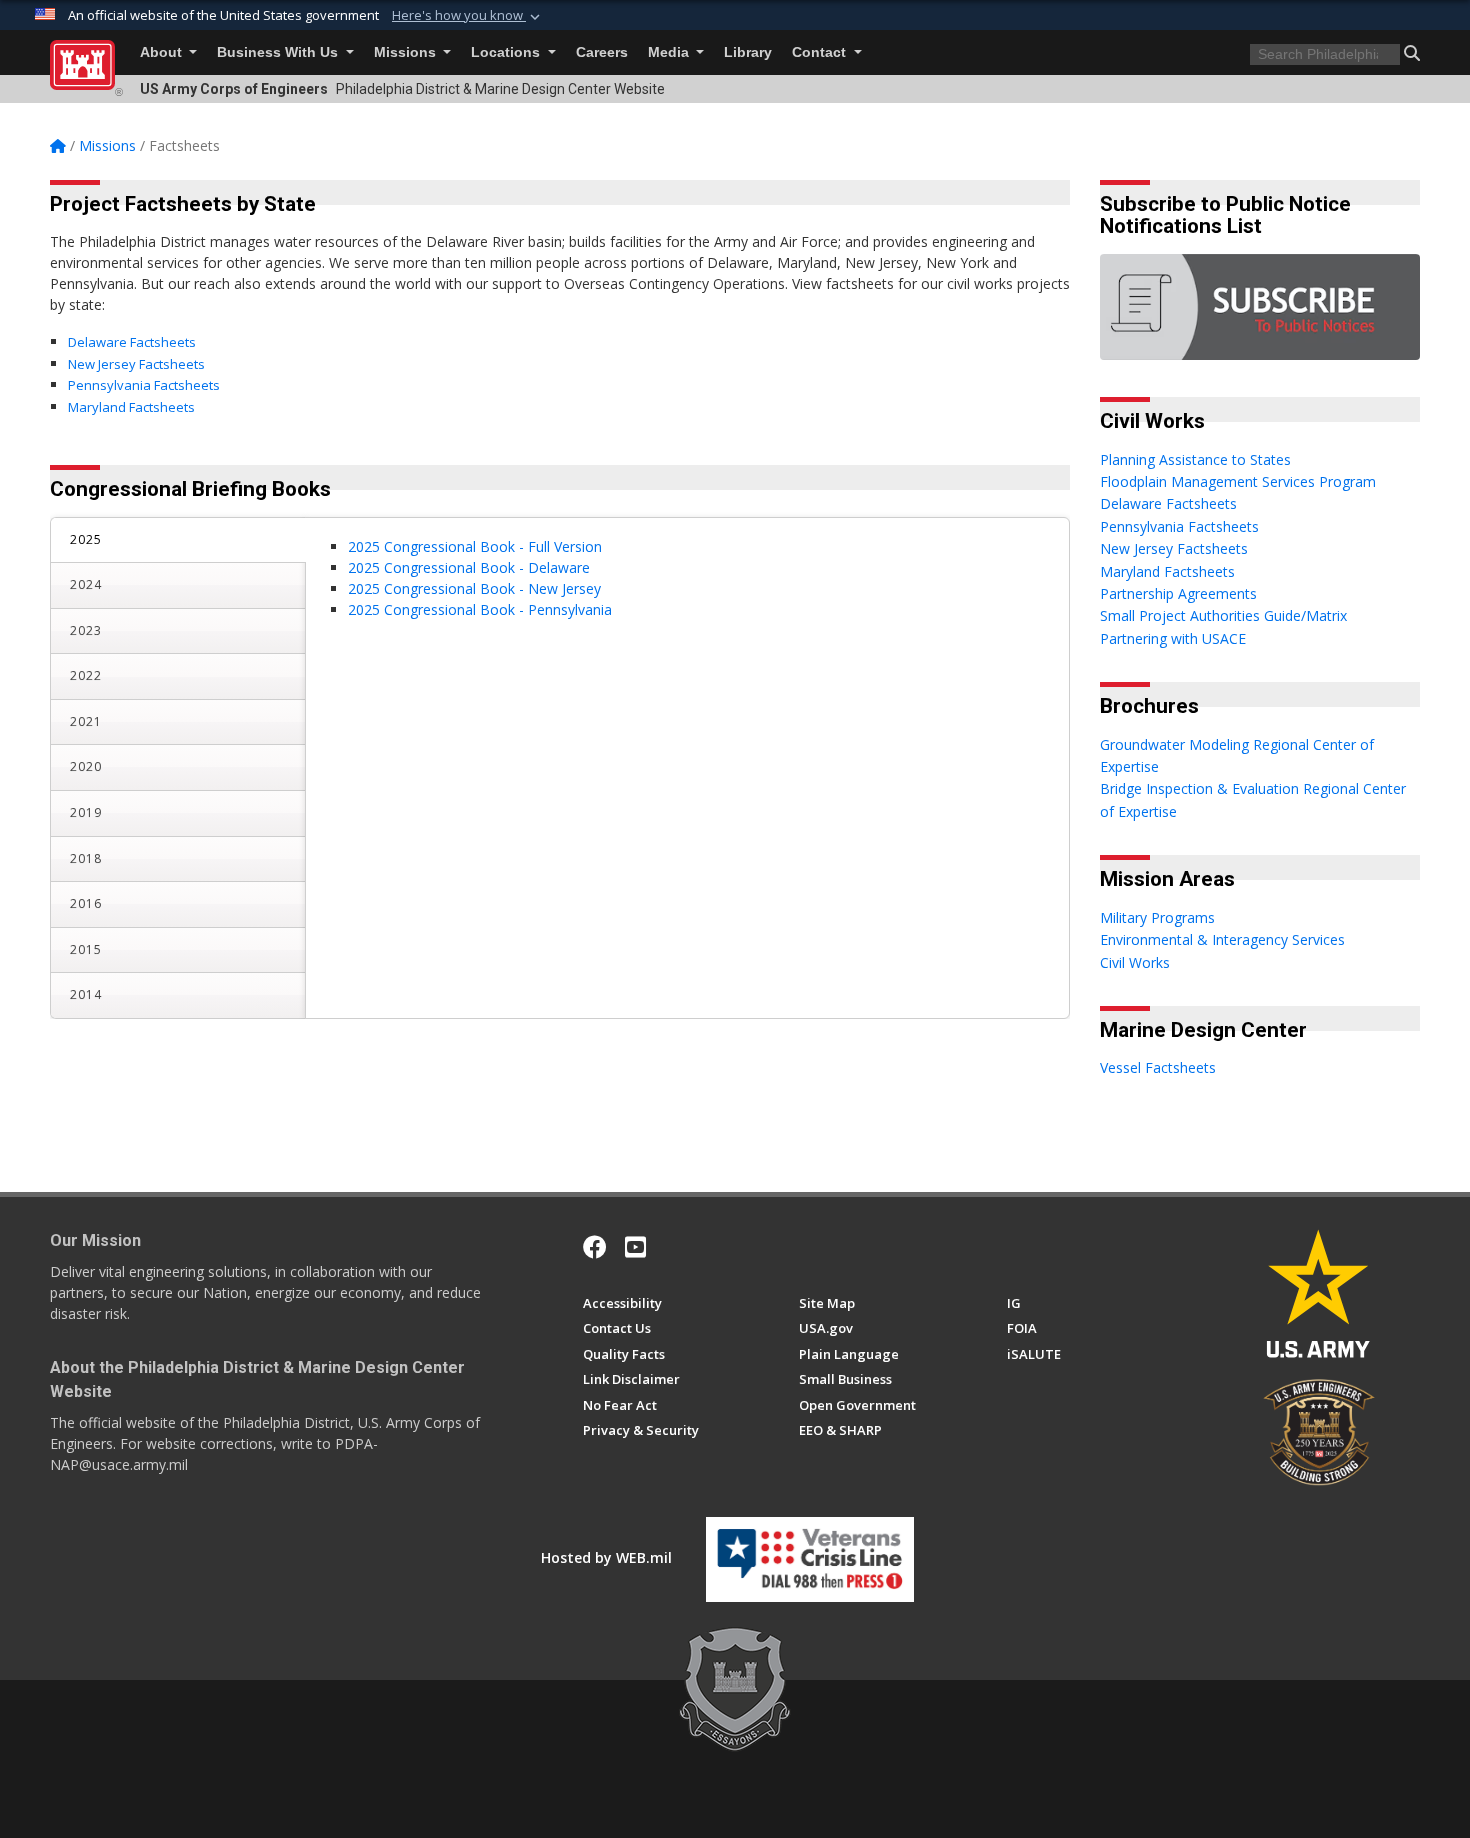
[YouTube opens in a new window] (635, 1247)
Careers (602, 52)
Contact (821, 52)
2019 (86, 812)
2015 (86, 949)
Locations (507, 52)
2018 (86, 858)
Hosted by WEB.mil (606, 1557)
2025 (86, 539)
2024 (86, 584)
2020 (86, 766)
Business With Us (279, 52)
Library (748, 52)
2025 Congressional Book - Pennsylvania (480, 609)
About (163, 52)
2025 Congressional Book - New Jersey (474, 588)
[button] (468, 16)
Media (670, 52)
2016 (86, 903)
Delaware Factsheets (132, 342)
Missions (407, 52)
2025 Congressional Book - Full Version (475, 546)
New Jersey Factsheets (136, 364)
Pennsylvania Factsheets (144, 385)
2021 (86, 721)
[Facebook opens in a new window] (595, 1247)
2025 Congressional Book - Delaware (469, 567)
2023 (86, 630)
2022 (86, 675)
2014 (86, 994)
